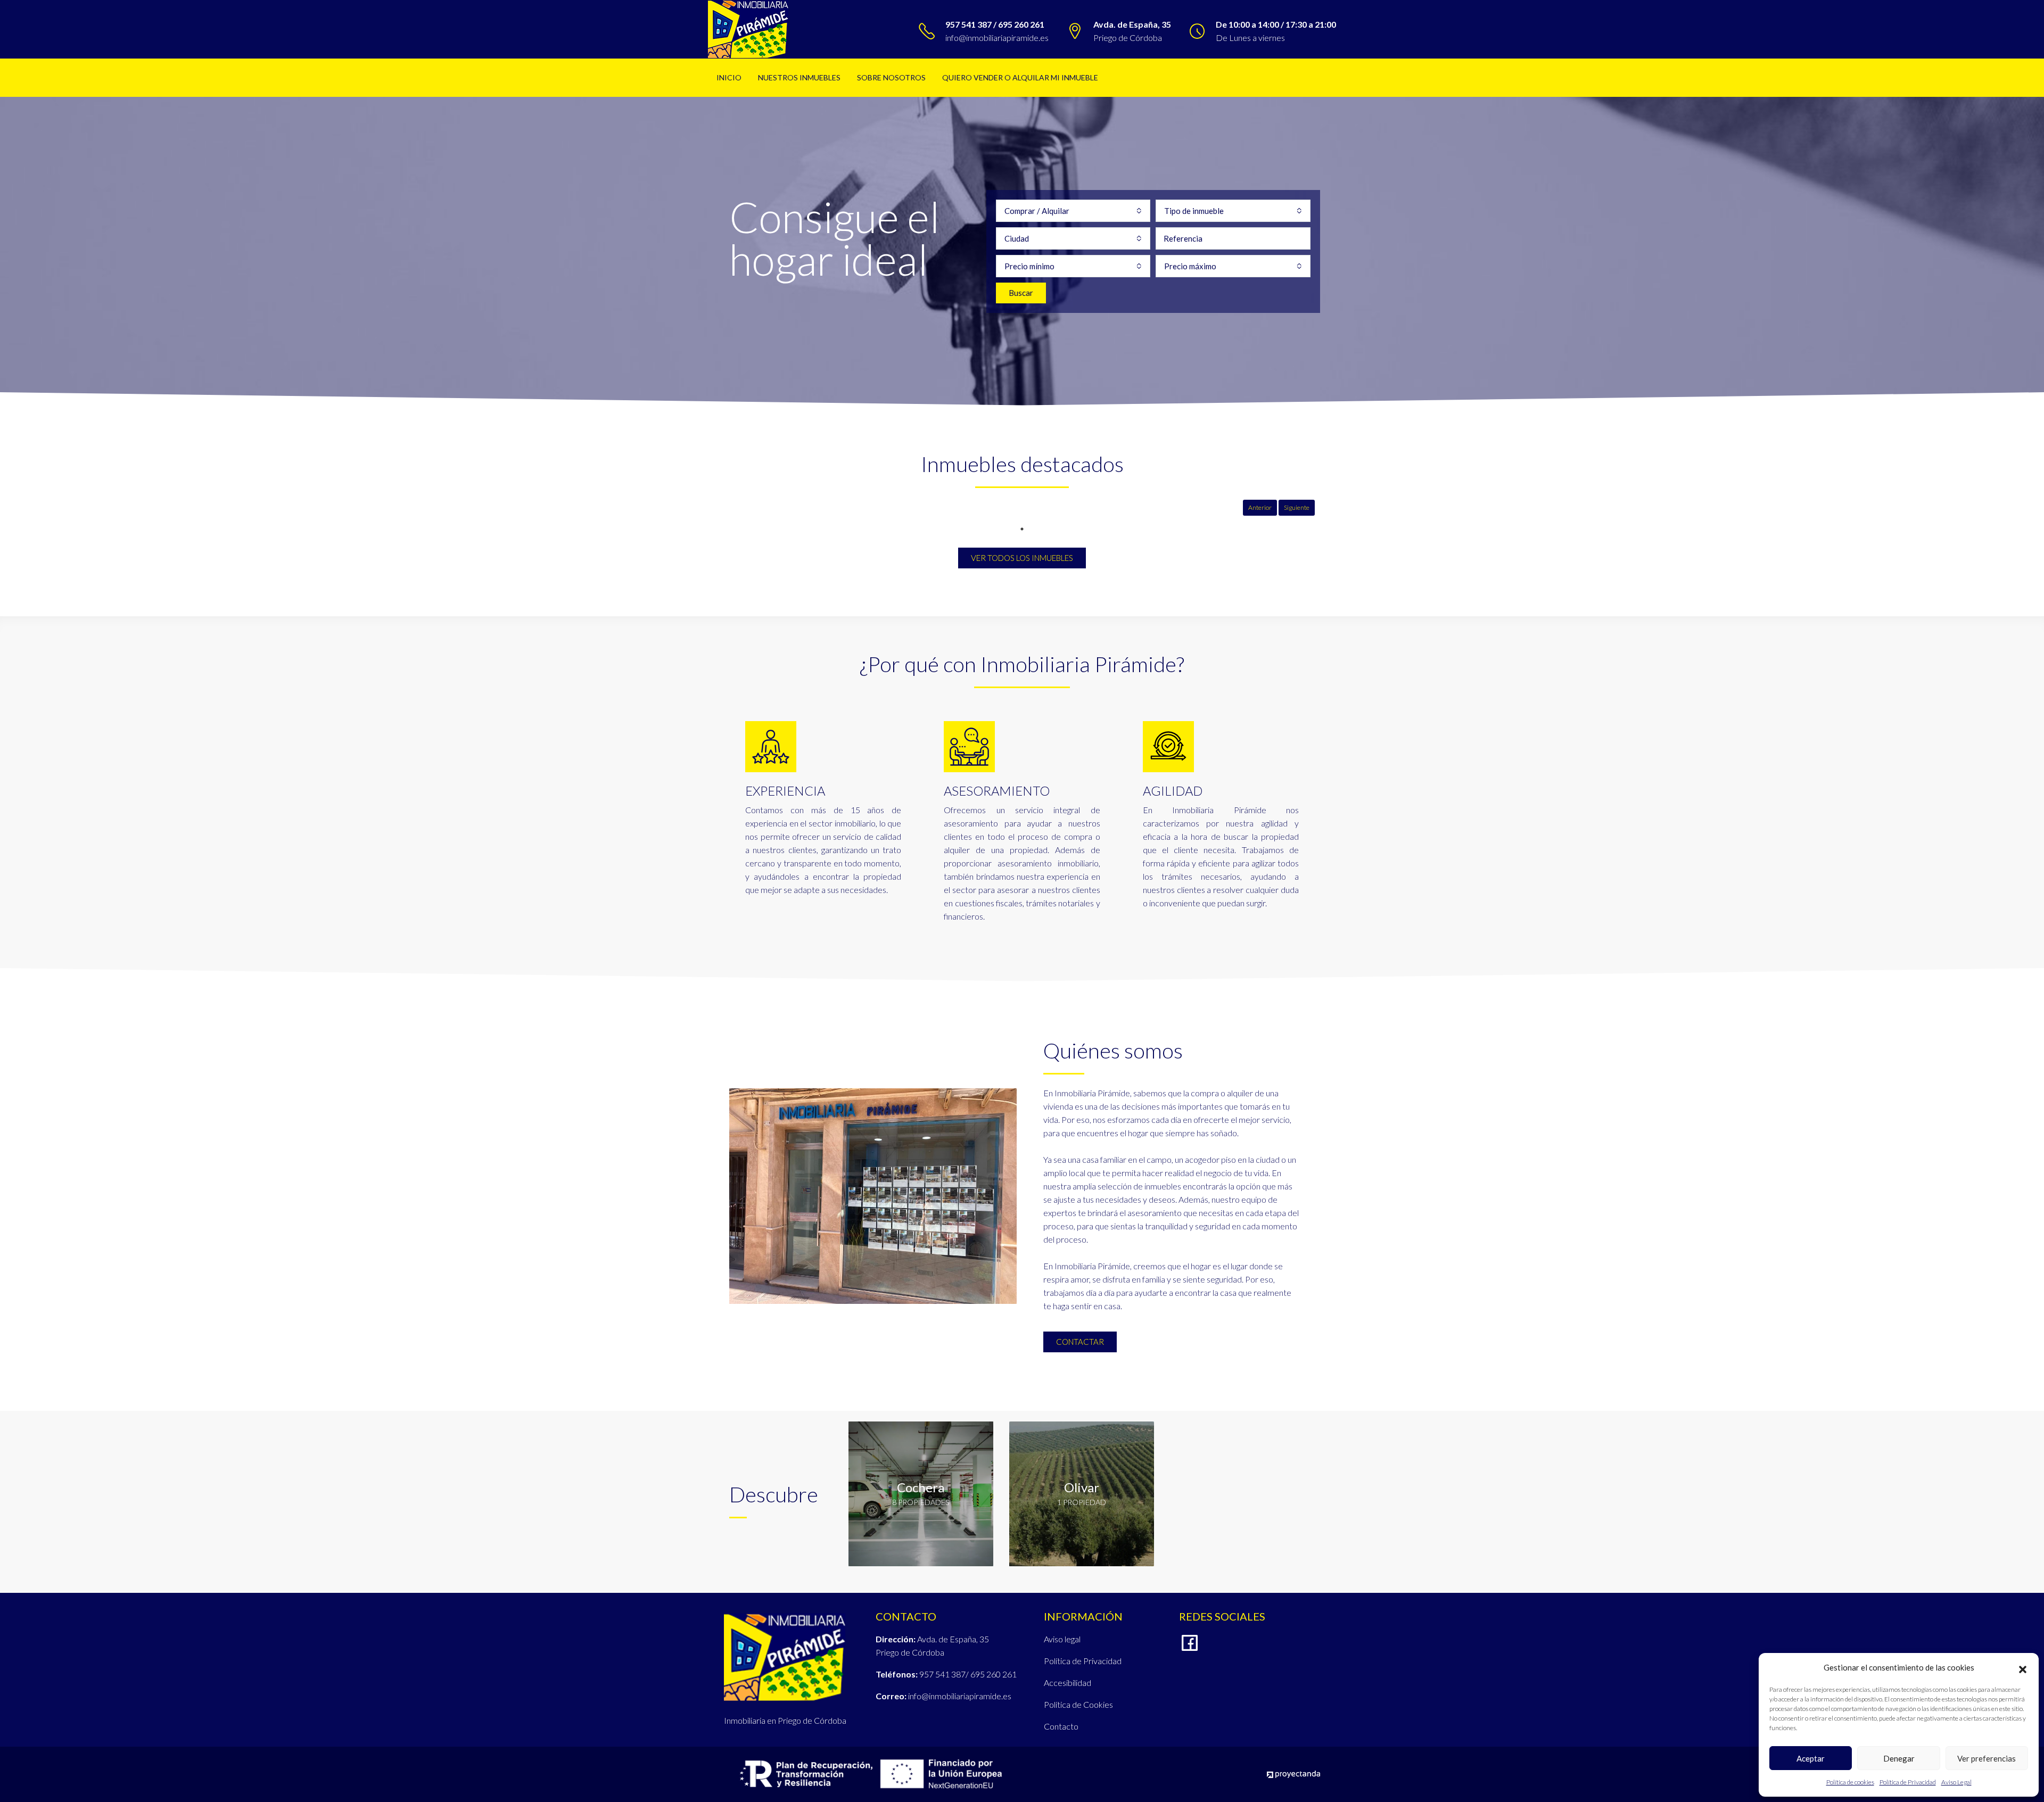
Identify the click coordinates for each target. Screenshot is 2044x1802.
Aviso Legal (1956, 1782)
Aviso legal (1062, 1639)
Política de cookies (1850, 1782)
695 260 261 (994, 1674)
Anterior (1260, 507)
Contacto (1061, 1726)
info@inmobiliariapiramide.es (997, 38)
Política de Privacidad (1908, 1782)
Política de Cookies (1078, 1704)
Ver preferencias (1987, 1758)
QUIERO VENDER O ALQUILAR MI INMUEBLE (1020, 77)
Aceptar (1811, 1758)
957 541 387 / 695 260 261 (995, 24)
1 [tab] (1022, 529)
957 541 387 (942, 1674)
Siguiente (1297, 507)
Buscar (1021, 293)
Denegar (1899, 1758)
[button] (2023, 1668)
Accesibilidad (1068, 1683)
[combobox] (1073, 211)
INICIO (729, 77)
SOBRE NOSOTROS (891, 77)
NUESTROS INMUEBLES (799, 77)
